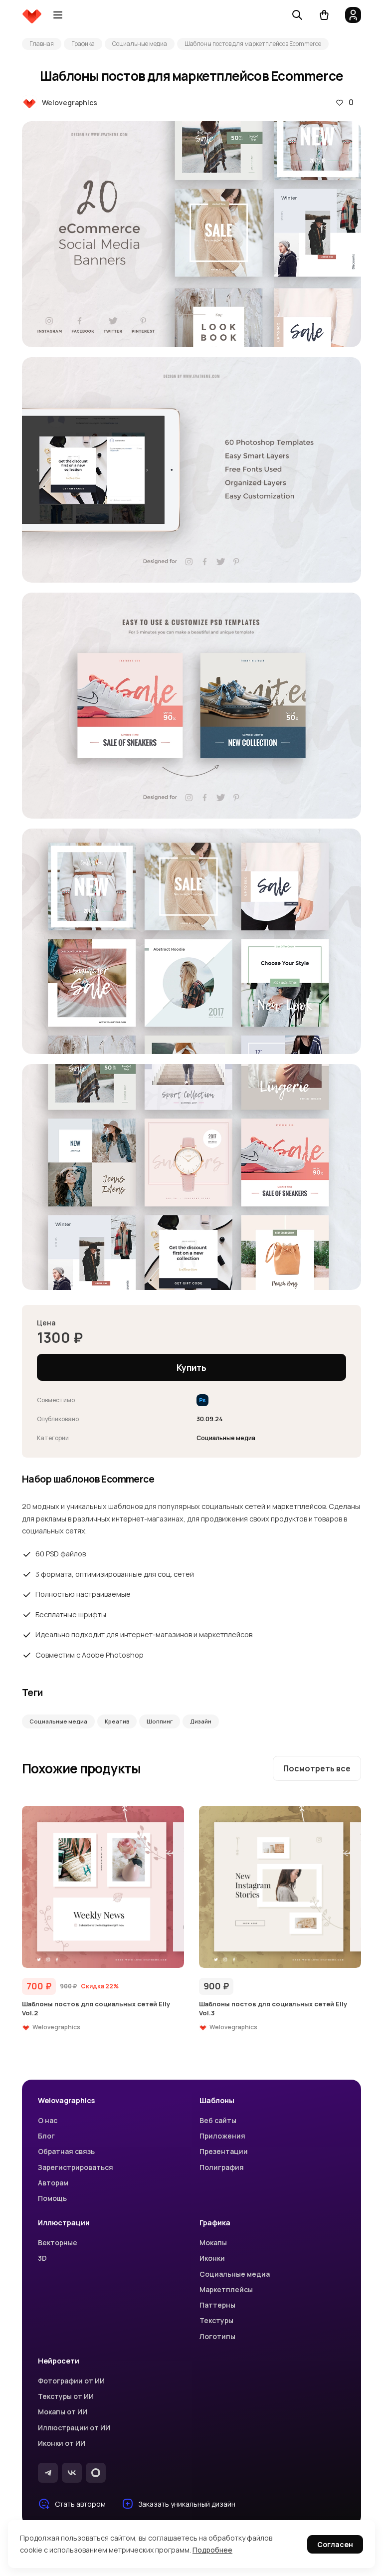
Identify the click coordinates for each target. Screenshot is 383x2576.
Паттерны (217, 2305)
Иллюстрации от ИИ (74, 2428)
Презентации (224, 2151)
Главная (42, 44)
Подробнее (212, 2550)
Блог (46, 2136)
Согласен (335, 2544)
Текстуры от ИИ (66, 2396)
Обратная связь (66, 2151)
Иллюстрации (64, 2223)
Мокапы (213, 2243)
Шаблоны (217, 2100)
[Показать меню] (58, 15)
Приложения (222, 2136)
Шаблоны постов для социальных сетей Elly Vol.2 (96, 2008)
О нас (48, 2120)
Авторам (53, 2183)
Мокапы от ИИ (63, 2412)
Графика (83, 44)
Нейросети (59, 2361)
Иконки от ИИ (62, 2443)
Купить (191, 1367)
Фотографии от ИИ (71, 2381)
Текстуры (216, 2320)
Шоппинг (160, 1721)
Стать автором (80, 2504)
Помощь (52, 2198)
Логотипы (217, 2336)
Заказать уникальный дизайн (187, 2504)
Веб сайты (218, 2120)
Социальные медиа (140, 44)
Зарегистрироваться (76, 2167)
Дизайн (201, 1721)
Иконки (212, 2258)
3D (42, 2258)
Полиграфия (222, 2167)
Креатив (117, 1721)
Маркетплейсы (226, 2289)
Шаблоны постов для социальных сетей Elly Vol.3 (273, 2008)
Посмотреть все (317, 1768)
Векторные (58, 2243)
